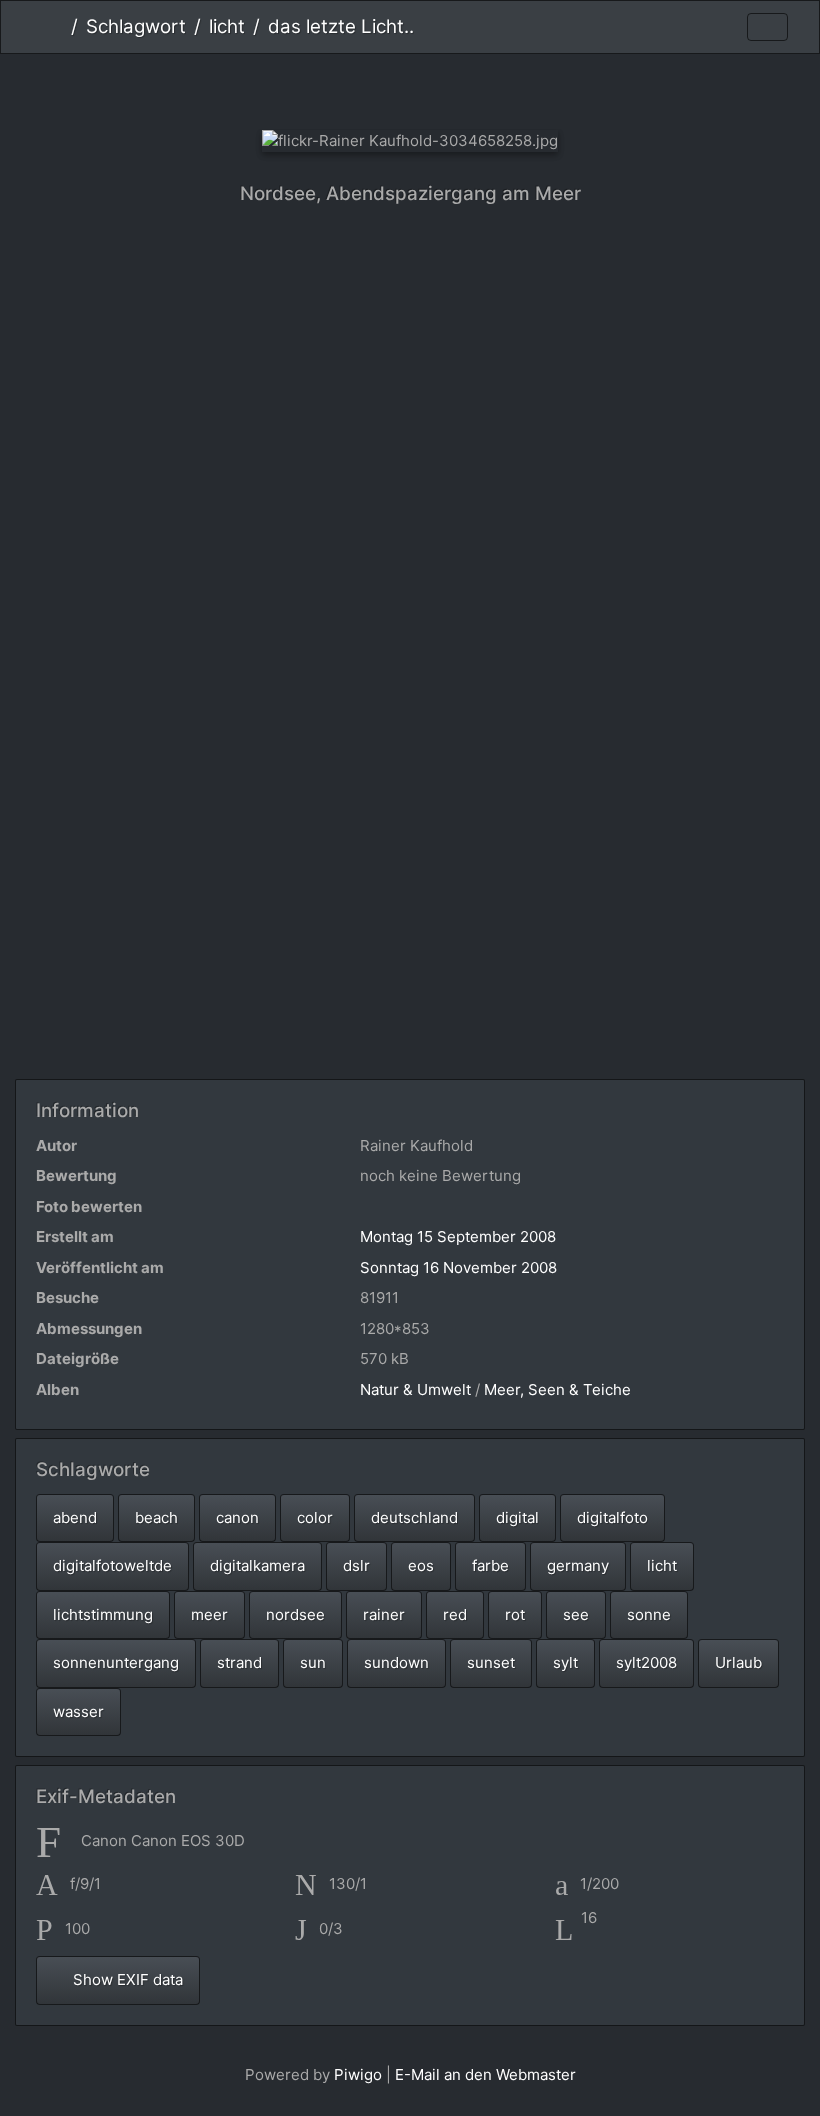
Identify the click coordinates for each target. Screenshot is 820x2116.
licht (227, 26)
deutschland (414, 1517)
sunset (491, 1662)
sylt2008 (646, 1662)
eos (421, 1565)
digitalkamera (257, 1565)
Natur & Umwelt (415, 1389)
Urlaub (738, 1662)
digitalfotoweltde (112, 1565)
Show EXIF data (126, 1979)
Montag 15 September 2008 (458, 1236)
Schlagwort (136, 26)
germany (578, 1565)
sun (313, 1662)
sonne (649, 1614)
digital (517, 1517)
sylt (565, 1662)
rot (515, 1614)
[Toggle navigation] (767, 27)
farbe (490, 1565)
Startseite (55, 27)
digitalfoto (612, 1517)
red (455, 1614)
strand (239, 1662)
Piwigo (358, 2074)
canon (237, 1517)
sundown (396, 1662)
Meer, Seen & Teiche (557, 1389)
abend (75, 1517)
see (576, 1614)
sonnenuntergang (116, 1662)
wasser (78, 1711)
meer (209, 1614)
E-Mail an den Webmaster (485, 2074)
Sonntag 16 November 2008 (458, 1267)
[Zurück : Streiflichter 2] (343, 87)
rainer (384, 1614)
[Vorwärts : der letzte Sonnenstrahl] (477, 87)
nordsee (295, 1614)
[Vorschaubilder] (410, 87)
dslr (356, 1565)
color (315, 1517)
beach (156, 1517)
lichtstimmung (103, 1614)
